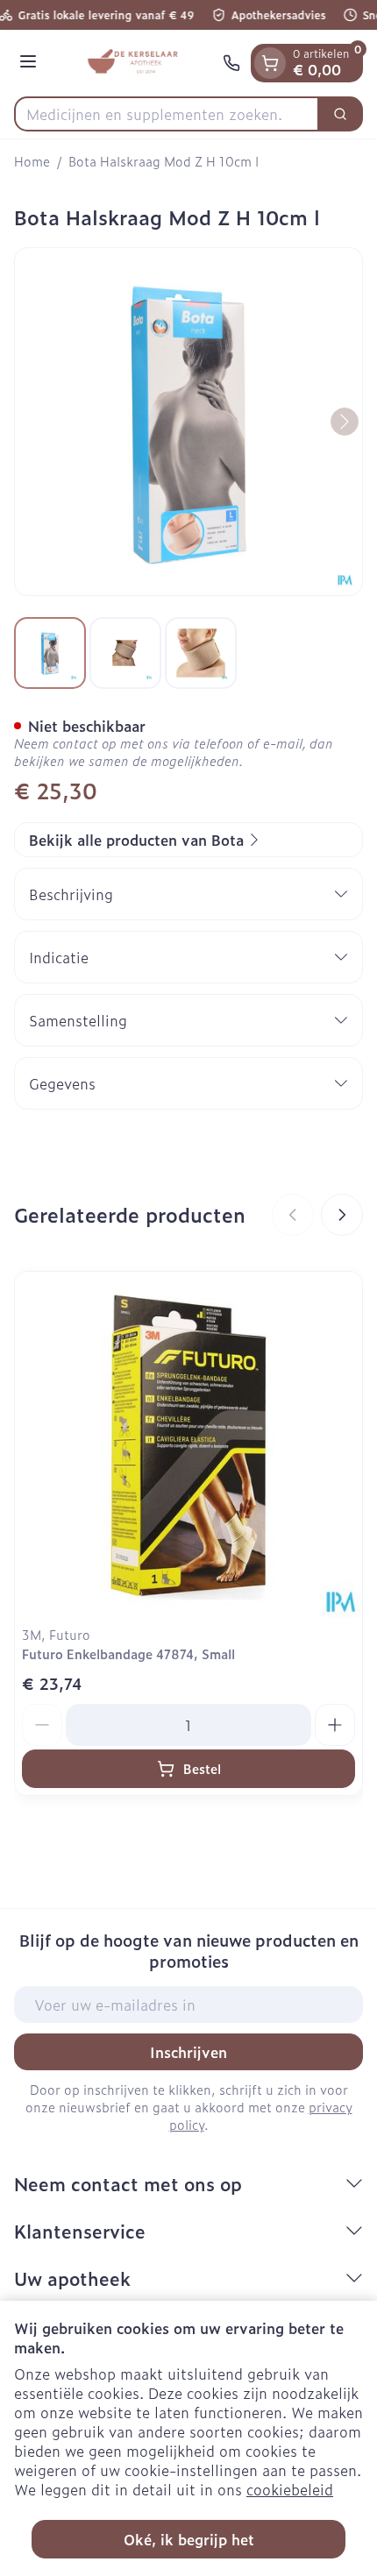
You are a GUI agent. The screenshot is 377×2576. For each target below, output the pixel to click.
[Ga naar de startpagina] (132, 63)
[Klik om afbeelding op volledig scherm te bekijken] (188, 422)
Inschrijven (188, 2052)
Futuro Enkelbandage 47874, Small (128, 1653)
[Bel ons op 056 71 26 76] (231, 63)
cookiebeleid (290, 2489)
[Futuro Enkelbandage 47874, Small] (188, 1445)
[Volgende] (345, 422)
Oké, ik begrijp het (189, 2539)
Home (32, 161)
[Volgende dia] (342, 1215)
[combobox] (167, 114)
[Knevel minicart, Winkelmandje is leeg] (270, 63)
